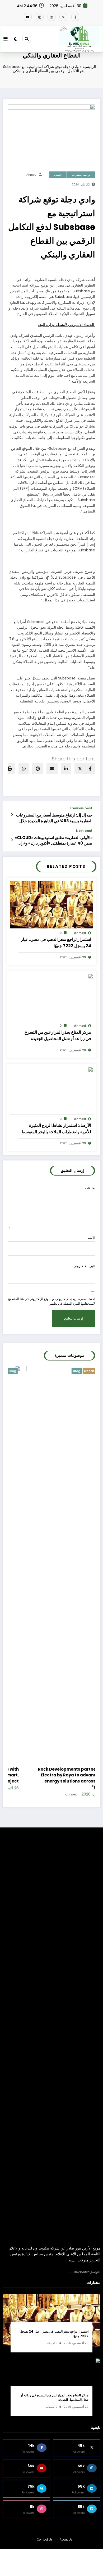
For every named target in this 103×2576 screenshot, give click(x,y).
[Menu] (6, 39)
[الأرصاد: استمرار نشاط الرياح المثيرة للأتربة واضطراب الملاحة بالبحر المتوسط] (51, 1090)
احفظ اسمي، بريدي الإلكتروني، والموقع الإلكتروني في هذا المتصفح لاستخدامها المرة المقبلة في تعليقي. (51, 1301)
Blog (58, 1371)
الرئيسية (89, 67)
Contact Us (45, 2540)
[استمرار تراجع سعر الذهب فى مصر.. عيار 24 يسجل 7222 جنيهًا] (51, 904)
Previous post (81, 808)
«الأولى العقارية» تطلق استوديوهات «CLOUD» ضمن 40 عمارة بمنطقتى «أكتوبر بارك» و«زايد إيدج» (54, 840)
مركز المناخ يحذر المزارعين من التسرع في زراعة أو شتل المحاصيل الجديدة (58, 1035)
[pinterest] (38, 769)
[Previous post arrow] (12, 815)
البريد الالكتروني (84, 1266)
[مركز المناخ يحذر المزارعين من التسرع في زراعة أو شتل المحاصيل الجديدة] (51, 997)
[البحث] (27, 39)
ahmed (31, 175)
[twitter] (80, 769)
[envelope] (52, 769)
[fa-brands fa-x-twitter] (63, 17)
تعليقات (90, 1188)
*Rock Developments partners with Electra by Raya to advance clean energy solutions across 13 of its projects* (57, 1778)
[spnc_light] (15, 39)
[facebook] (90, 769)
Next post (84, 831)
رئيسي (58, 175)
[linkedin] (66, 769)
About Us (66, 2540)
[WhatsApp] (24, 769)
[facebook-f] (75, 17)
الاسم (91, 1238)
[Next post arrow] (12, 840)
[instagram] (40, 17)
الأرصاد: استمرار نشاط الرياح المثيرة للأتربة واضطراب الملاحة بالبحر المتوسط (56, 1129)
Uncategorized (78, 1371)
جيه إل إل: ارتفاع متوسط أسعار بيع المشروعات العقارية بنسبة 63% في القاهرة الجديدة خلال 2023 (54, 818)
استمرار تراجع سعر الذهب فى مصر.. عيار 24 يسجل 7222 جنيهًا (56, 943)
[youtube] (28, 17)
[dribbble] (51, 17)
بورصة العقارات (81, 175)
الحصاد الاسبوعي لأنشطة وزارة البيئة (66, 325)
